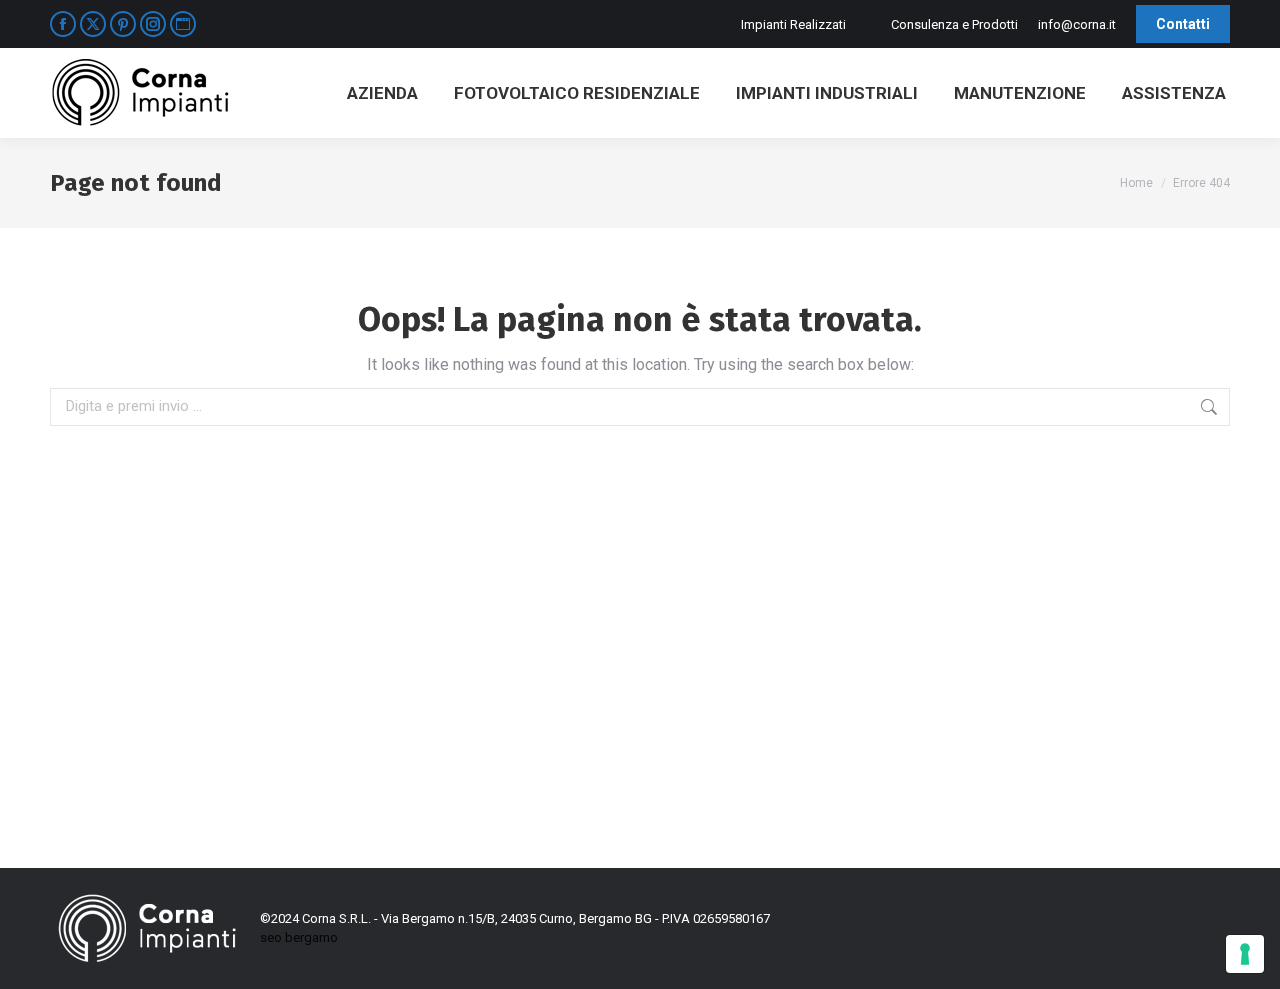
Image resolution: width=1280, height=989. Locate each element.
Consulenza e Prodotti (954, 24)
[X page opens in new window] (93, 24)
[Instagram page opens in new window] (153, 24)
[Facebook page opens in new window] (63, 24)
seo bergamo (299, 937)
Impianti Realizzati (793, 24)
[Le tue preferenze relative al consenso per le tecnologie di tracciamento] (1245, 954)
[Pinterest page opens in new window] (123, 24)
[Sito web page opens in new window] (183, 24)
